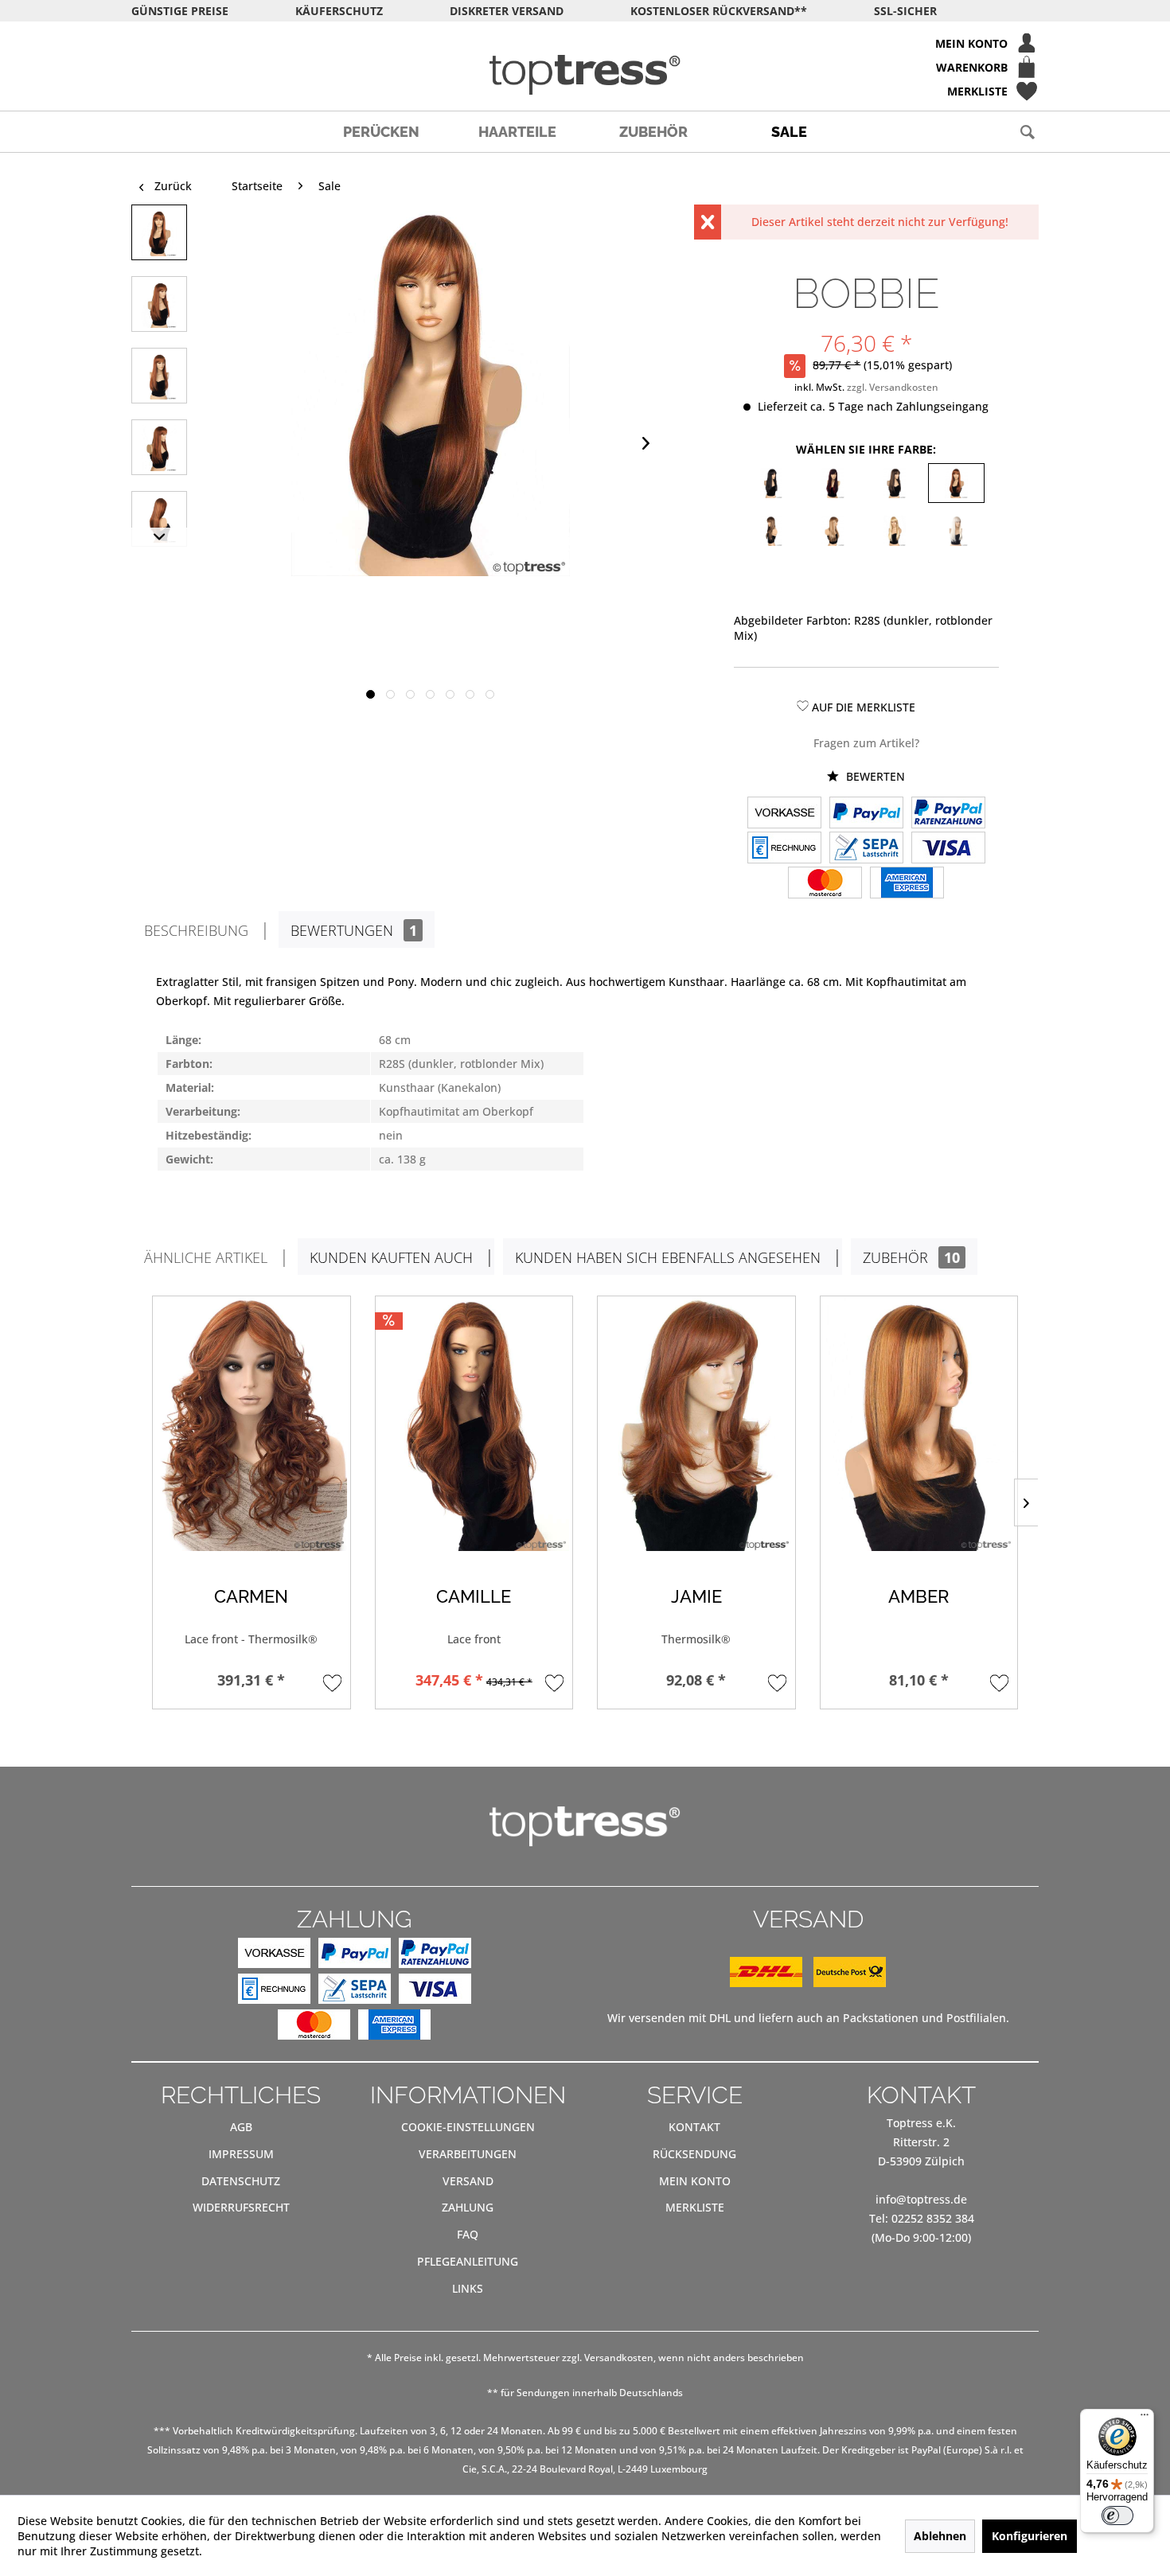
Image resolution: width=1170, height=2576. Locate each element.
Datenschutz (241, 2181)
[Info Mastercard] (825, 884)
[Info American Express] (907, 884)
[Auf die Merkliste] (332, 1683)
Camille (474, 1597)
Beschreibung (196, 930)
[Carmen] (252, 1424)
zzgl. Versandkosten (893, 387)
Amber (918, 1597)
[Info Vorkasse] (784, 814)
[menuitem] (585, 43)
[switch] (1117, 2516)
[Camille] (474, 1424)
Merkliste (695, 2207)
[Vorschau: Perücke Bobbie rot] (159, 232)
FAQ (468, 2234)
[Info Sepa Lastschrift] (866, 849)
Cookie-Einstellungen (468, 2127)
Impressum (241, 2154)
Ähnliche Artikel (206, 1257)
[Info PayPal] (866, 814)
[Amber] (919, 1424)
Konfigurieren (1030, 2536)
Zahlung (468, 2207)
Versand (468, 2181)
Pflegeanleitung (468, 2261)
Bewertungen (354, 930)
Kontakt (694, 2127)
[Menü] (1145, 2418)
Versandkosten (619, 2358)
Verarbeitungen (468, 2154)
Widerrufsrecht (241, 2207)
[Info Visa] (948, 849)
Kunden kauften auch (391, 1257)
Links (468, 2288)
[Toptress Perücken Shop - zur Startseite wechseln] (585, 75)
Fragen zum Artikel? (866, 743)
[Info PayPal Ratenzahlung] (948, 814)
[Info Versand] (808, 1983)
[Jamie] (696, 1424)
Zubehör (911, 1257)
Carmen (251, 1597)
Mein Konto (695, 2181)
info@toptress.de (921, 2199)
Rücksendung (694, 2154)
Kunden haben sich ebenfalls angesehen (668, 1257)
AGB (241, 2127)
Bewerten (874, 776)
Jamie (696, 1597)
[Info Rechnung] (784, 849)
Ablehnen (940, 2536)
